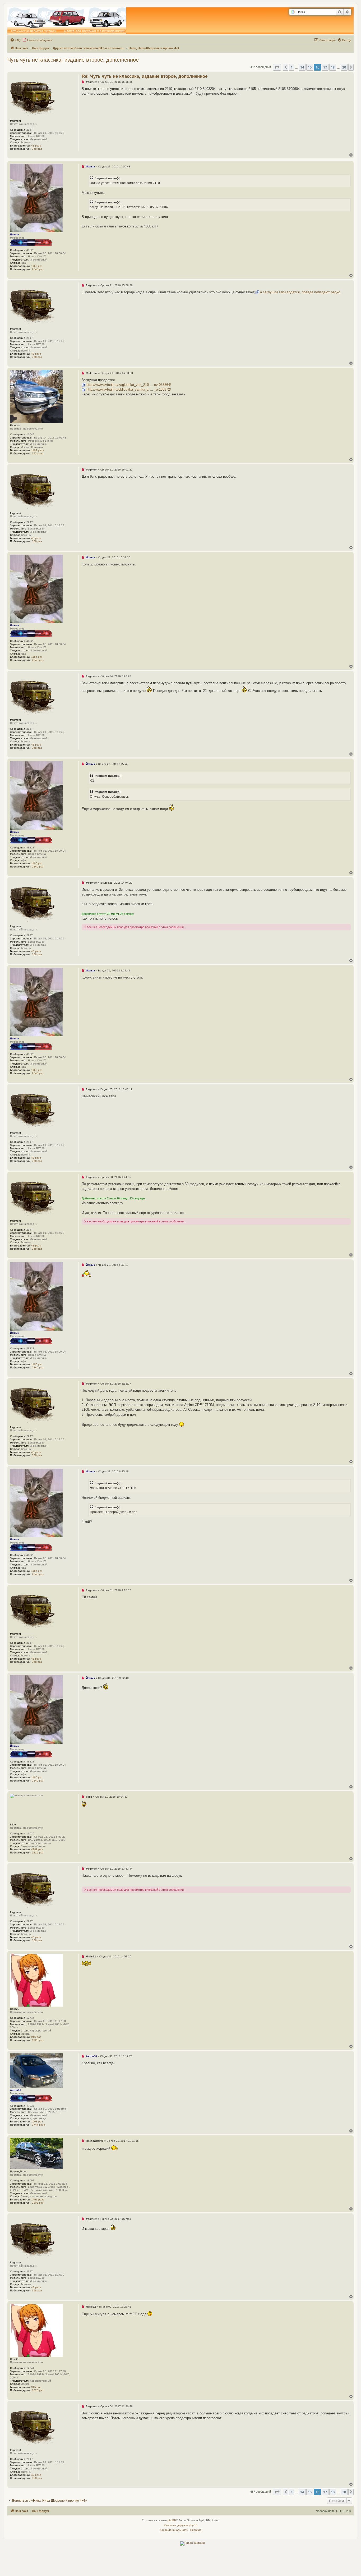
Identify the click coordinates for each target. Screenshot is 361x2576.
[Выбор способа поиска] (293, 12)
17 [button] (325, 67)
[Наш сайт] (67, 21)
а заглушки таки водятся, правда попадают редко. (301, 292)
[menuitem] (15, 40)
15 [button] (310, 67)
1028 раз (38, 2040)
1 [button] (292, 67)
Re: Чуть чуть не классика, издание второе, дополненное (145, 76)
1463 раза (38, 2200)
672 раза (38, 453)
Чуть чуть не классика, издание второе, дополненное (73, 60)
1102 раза (38, 450)
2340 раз (38, 269)
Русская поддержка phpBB (181, 2525)
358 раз (37, 149)
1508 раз (37, 2121)
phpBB (172, 2520)
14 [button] (302, 67)
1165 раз (37, 266)
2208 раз (38, 2203)
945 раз (36, 2037)
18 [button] (333, 67)
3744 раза (39, 2125)
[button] (277, 67)
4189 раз (37, 1849)
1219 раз (38, 1853)
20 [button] (344, 67)
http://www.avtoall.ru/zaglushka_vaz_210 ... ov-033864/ (129, 385)
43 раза (36, 146)
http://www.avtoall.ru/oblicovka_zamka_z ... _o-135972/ (129, 389)
